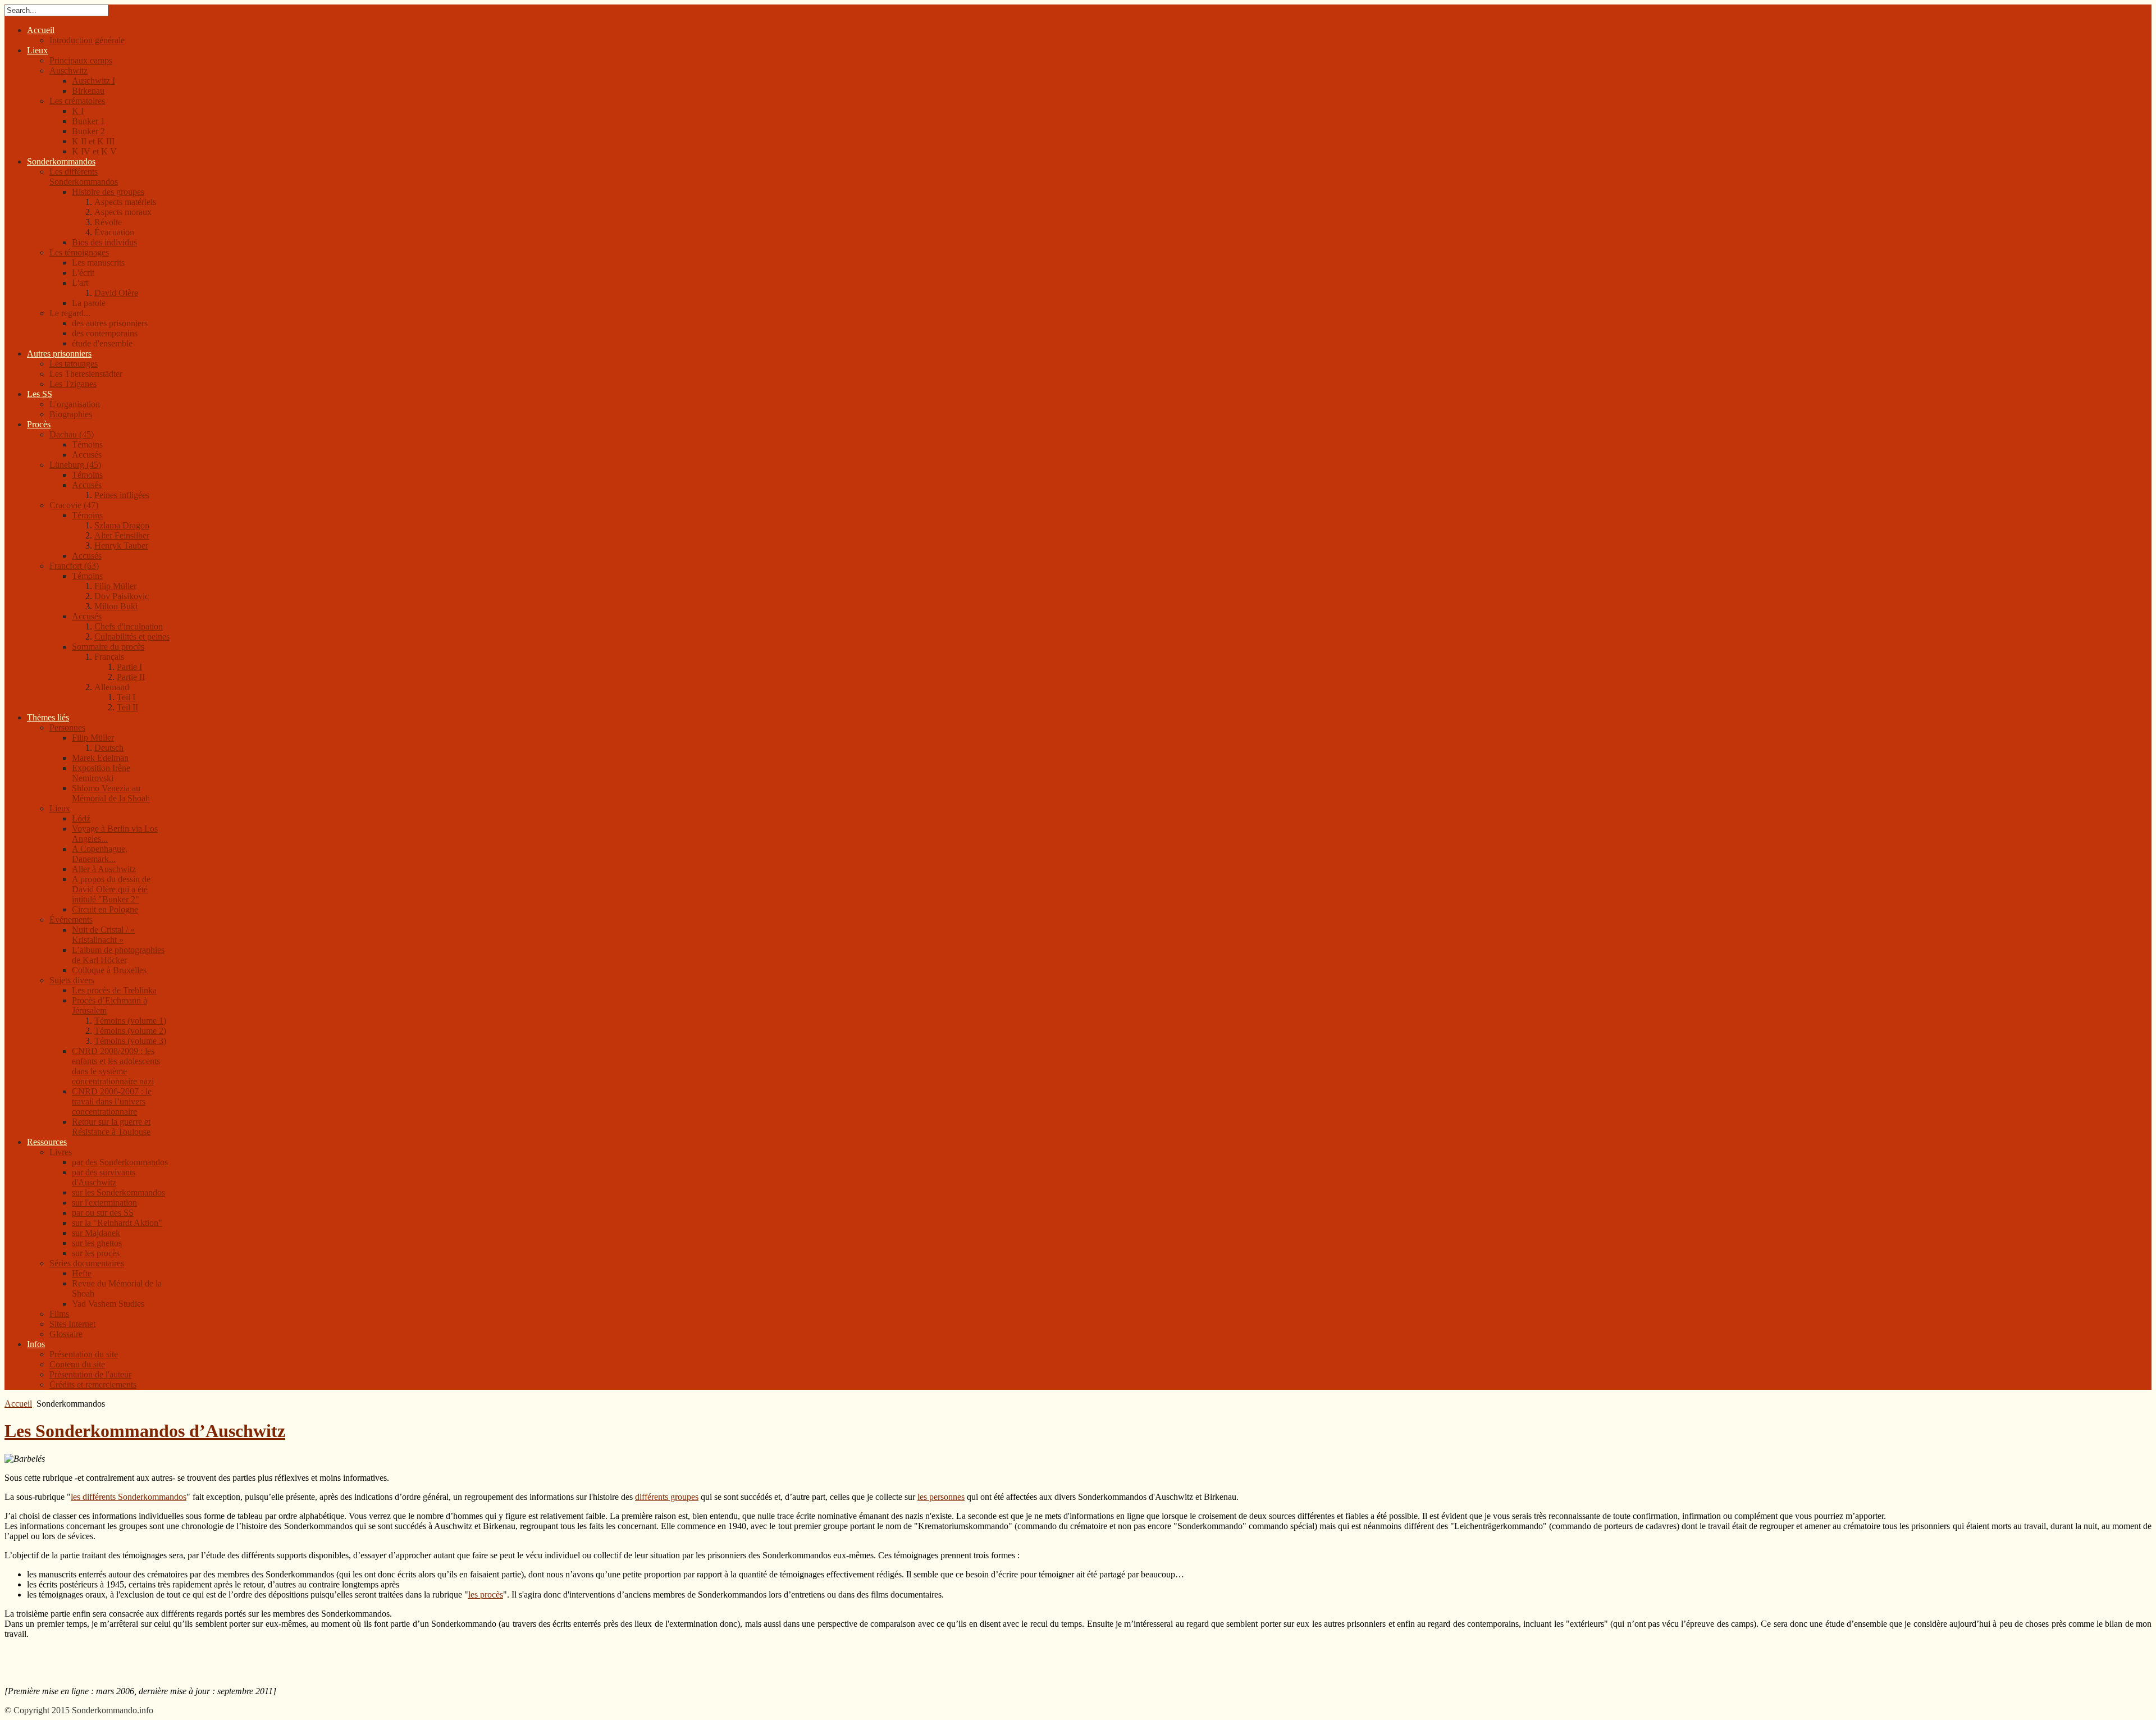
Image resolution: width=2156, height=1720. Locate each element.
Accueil (18, 1404)
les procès (486, 1594)
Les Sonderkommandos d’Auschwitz (145, 1431)
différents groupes (667, 1497)
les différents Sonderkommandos (129, 1497)
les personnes (941, 1497)
